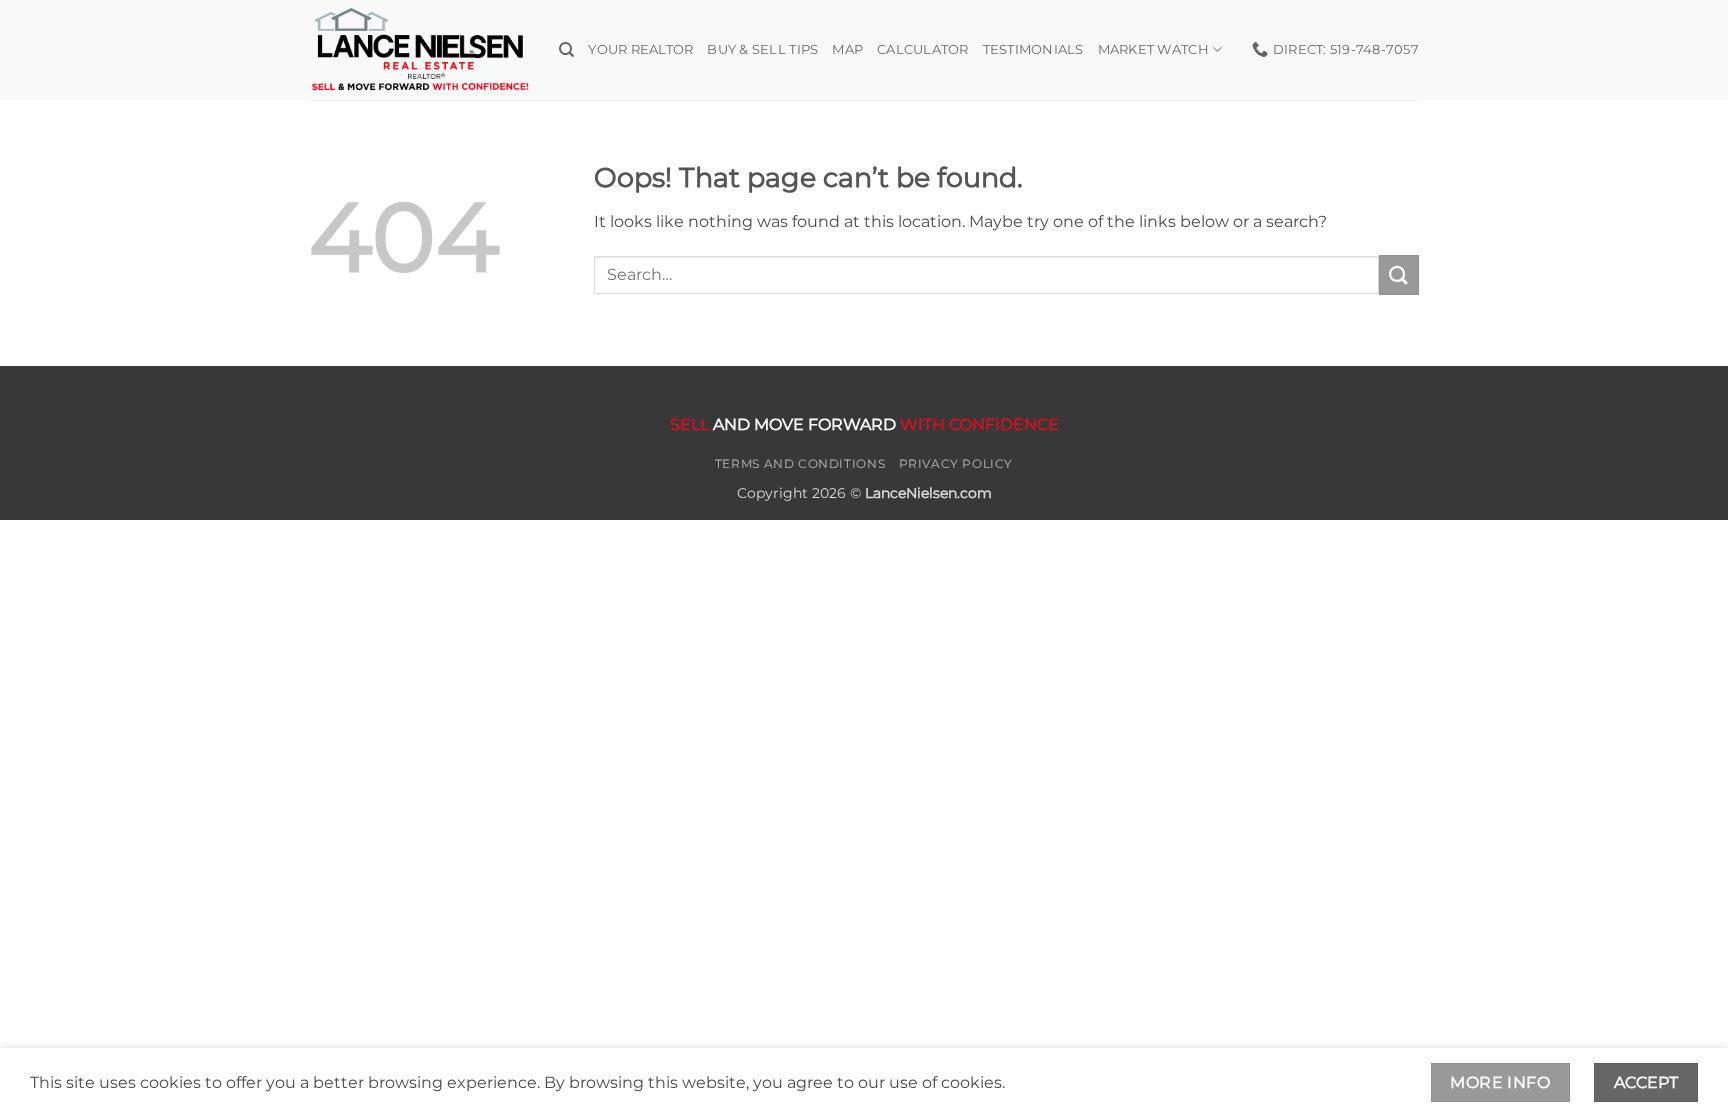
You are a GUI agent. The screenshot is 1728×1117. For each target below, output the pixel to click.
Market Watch (1153, 49)
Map (847, 49)
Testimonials (1033, 49)
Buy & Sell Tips (762, 49)
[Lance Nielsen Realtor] (419, 49)
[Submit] (1399, 274)
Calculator (923, 49)
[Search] (566, 50)
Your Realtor (640, 49)
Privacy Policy (956, 463)
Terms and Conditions (800, 463)
